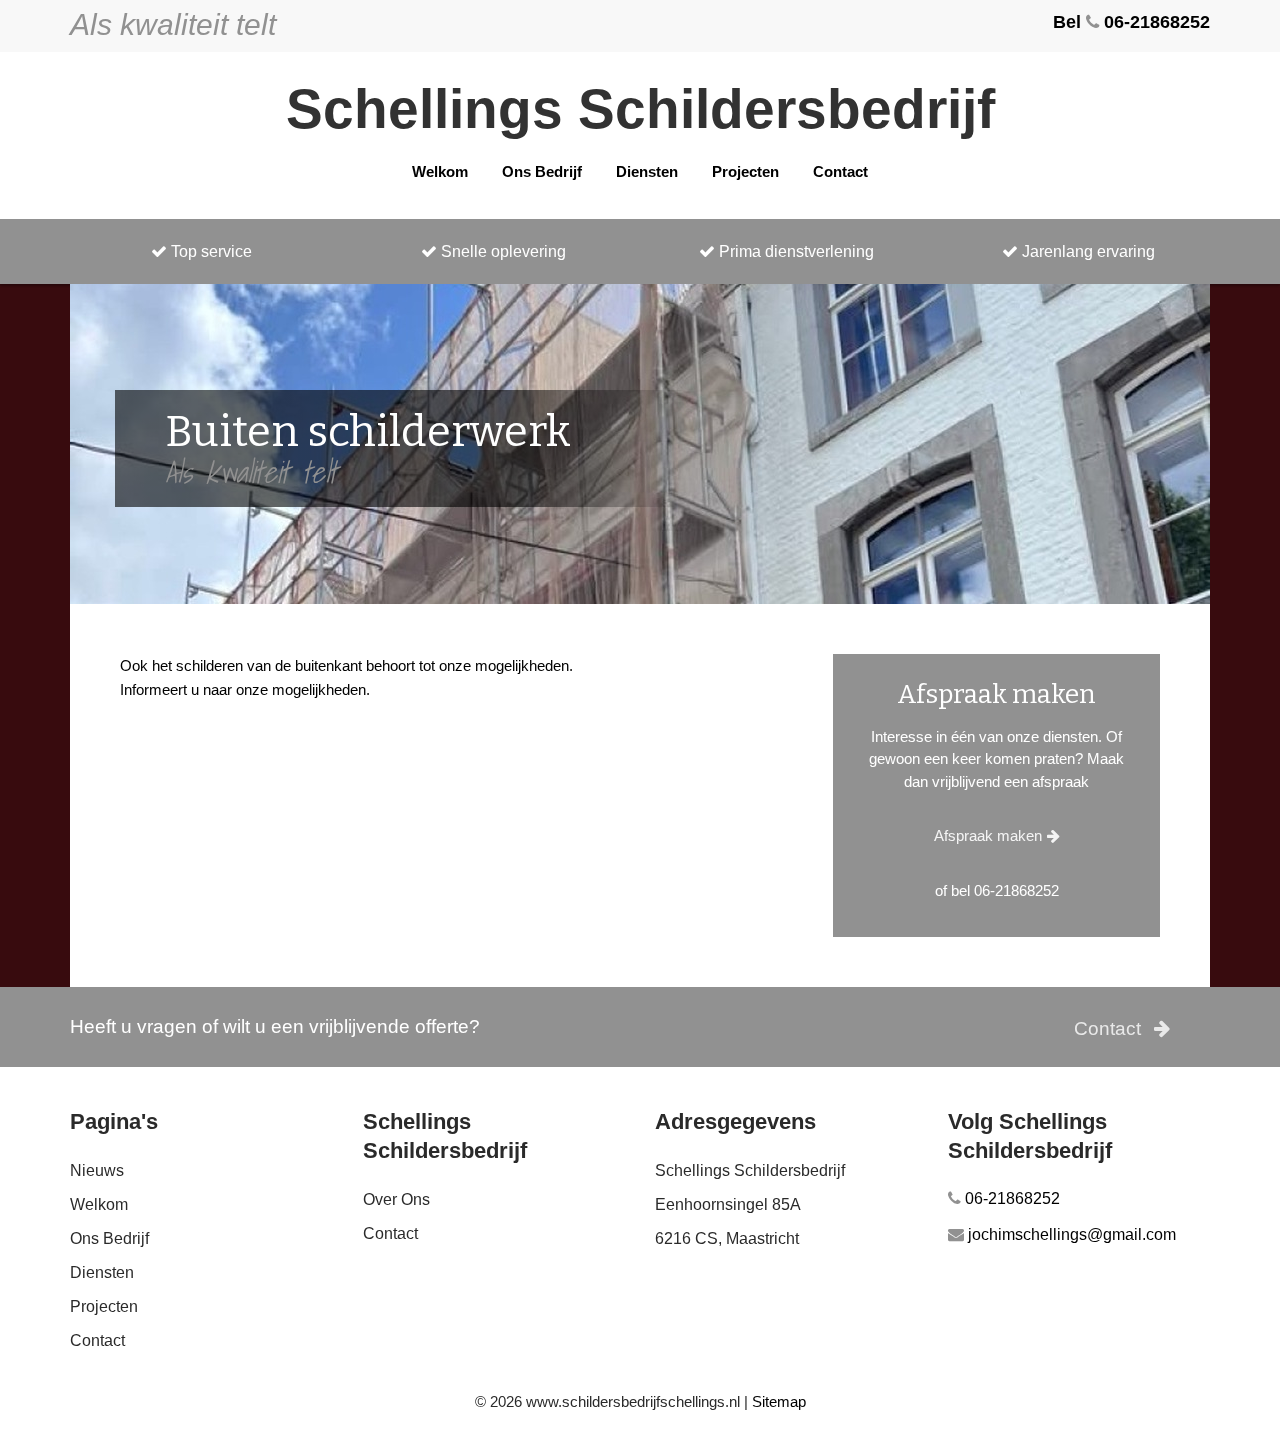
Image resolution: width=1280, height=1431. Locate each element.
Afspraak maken (988, 835)
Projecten (745, 171)
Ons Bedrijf (542, 171)
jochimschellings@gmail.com (1070, 1234)
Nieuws (97, 1170)
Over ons (396, 1199)
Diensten (647, 171)
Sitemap (779, 1401)
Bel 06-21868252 (1131, 22)
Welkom (440, 171)
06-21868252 (1010, 1198)
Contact (840, 171)
